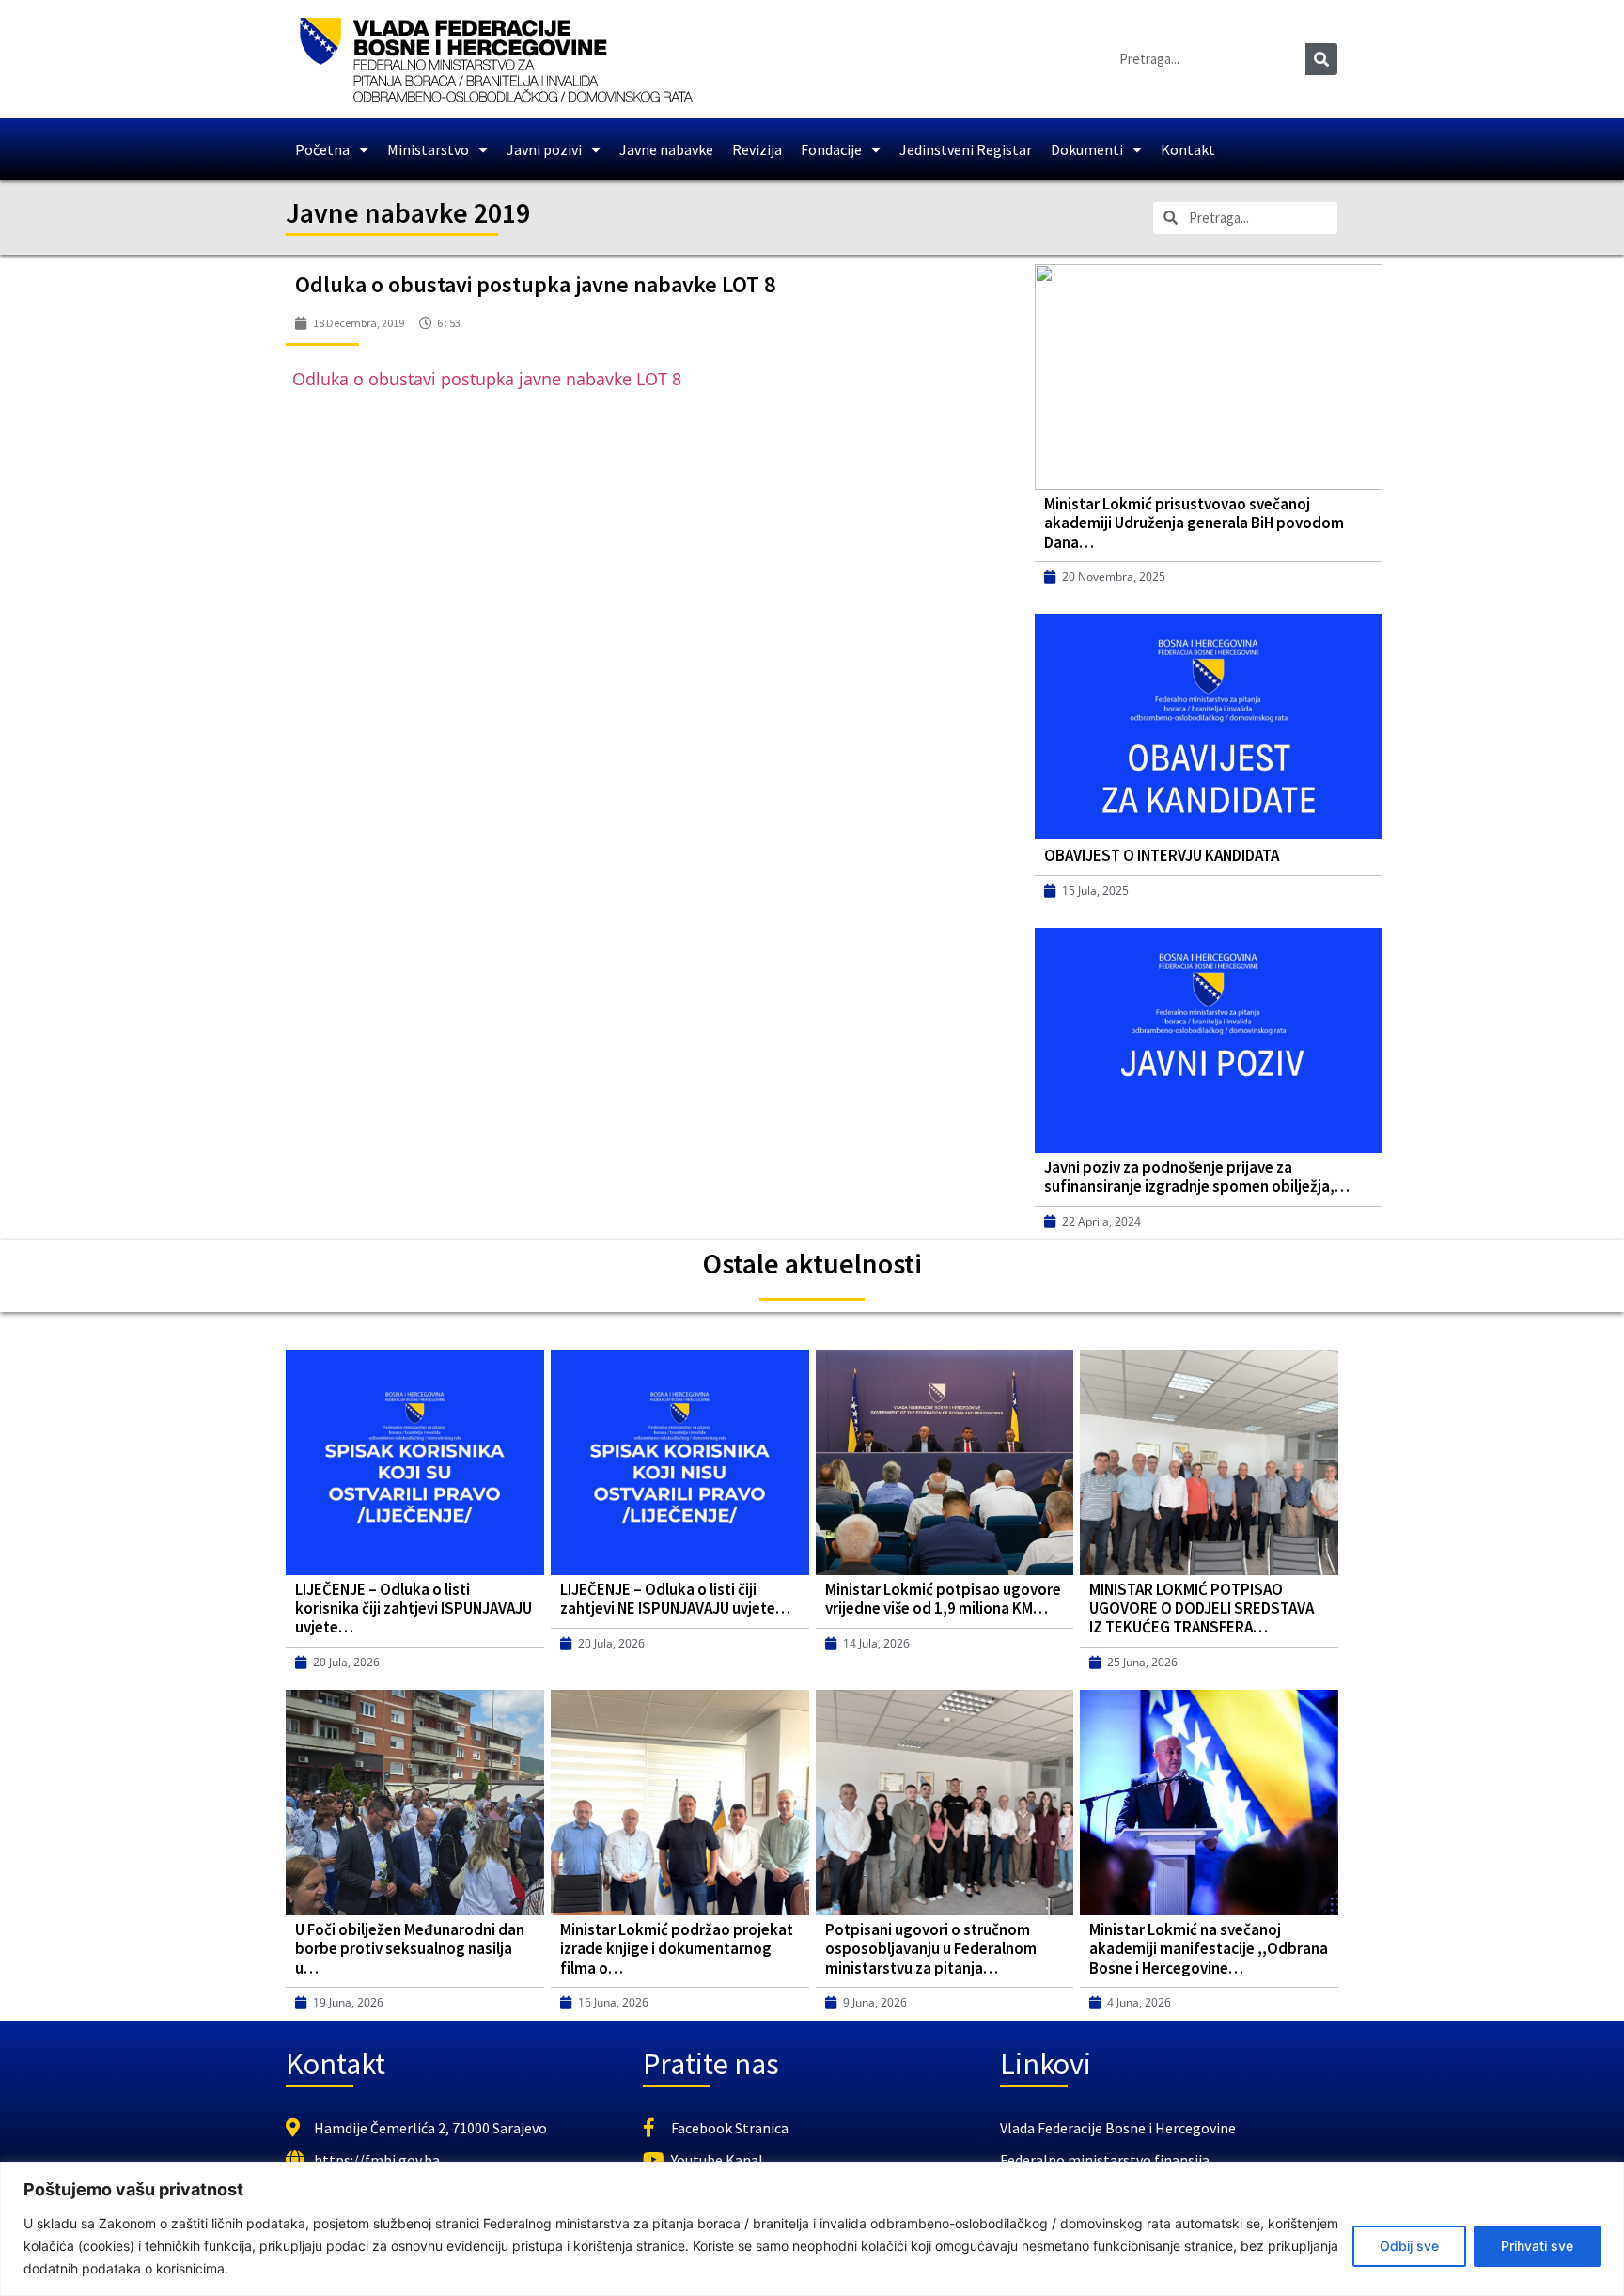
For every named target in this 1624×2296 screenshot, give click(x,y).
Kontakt (1188, 149)
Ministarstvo (428, 149)
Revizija (757, 149)
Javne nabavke (666, 149)
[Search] (1321, 59)
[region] (812, 2229)
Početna (322, 149)
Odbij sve (1409, 2246)
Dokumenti (1087, 149)
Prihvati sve (1537, 2246)
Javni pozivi (544, 149)
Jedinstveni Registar (966, 149)
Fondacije (831, 149)
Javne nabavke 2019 (408, 212)
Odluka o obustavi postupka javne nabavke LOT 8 (487, 379)
